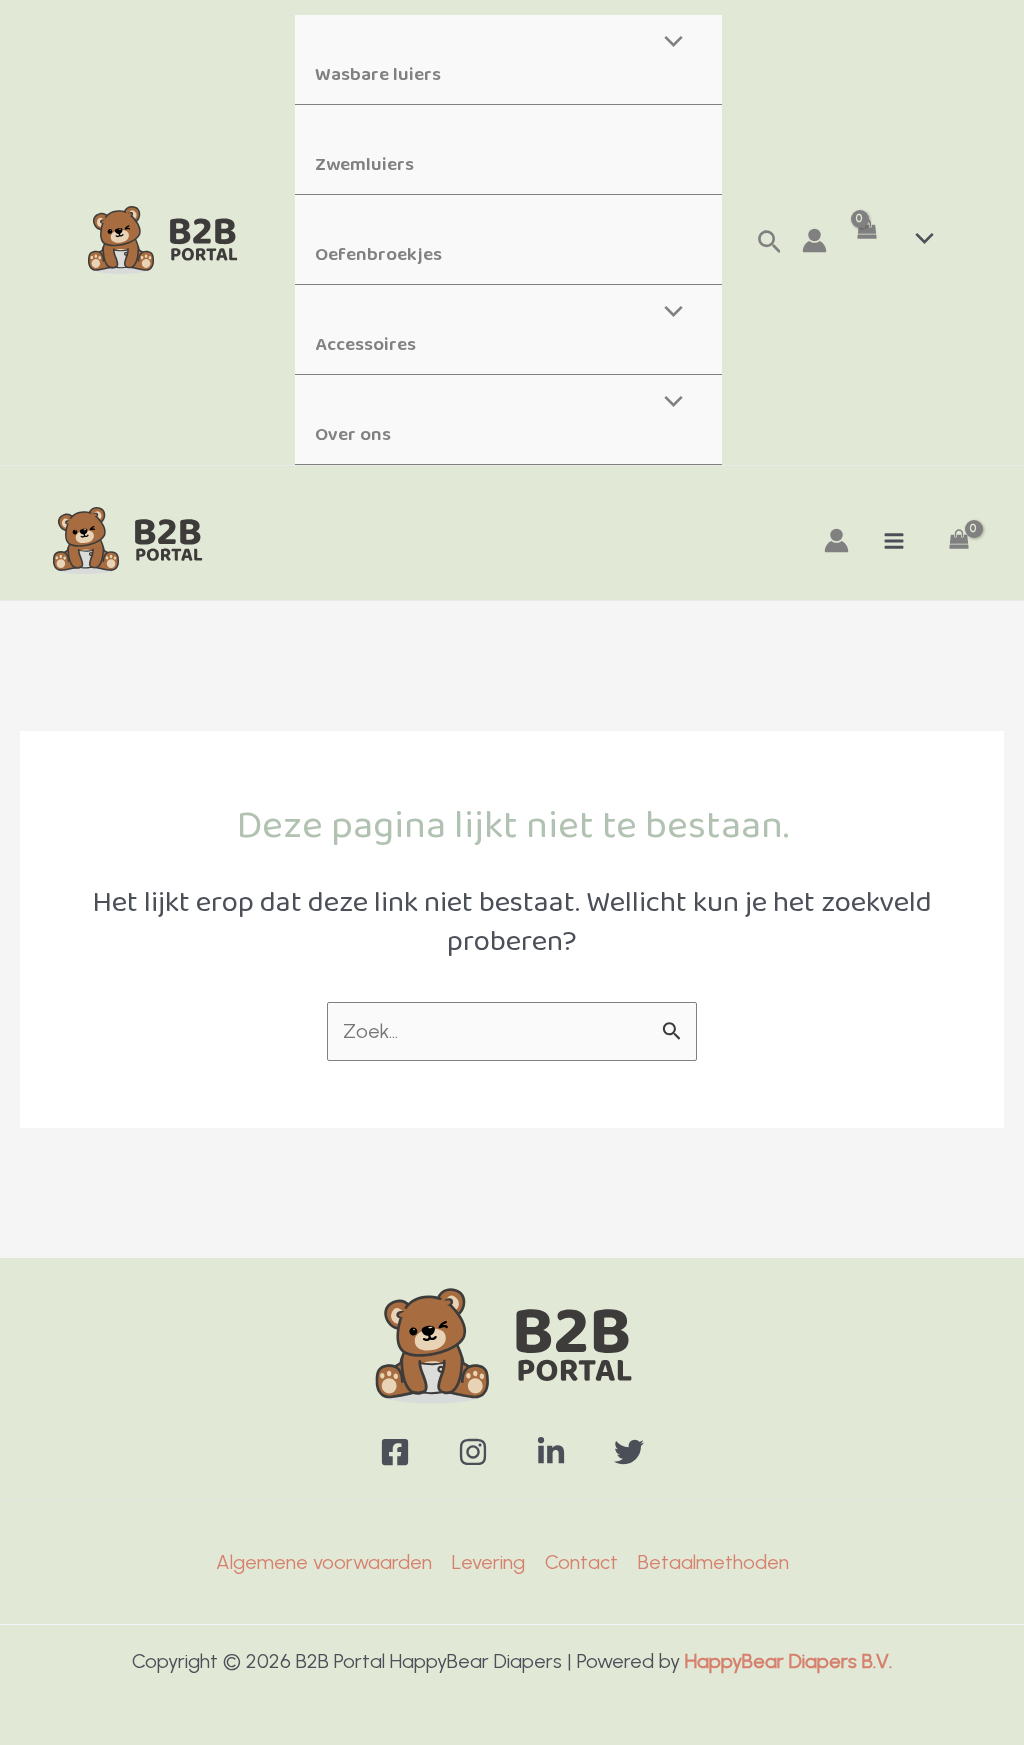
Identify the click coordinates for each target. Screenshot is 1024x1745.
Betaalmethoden (713, 1562)
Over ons (353, 435)
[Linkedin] (551, 1452)
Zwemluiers (364, 165)
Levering (488, 1562)
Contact (581, 1562)
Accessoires (365, 345)
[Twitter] (629, 1452)
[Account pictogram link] (814, 240)
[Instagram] (473, 1452)
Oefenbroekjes (378, 255)
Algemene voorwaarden (324, 1562)
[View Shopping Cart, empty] (866, 240)
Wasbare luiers (378, 75)
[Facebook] (395, 1452)
